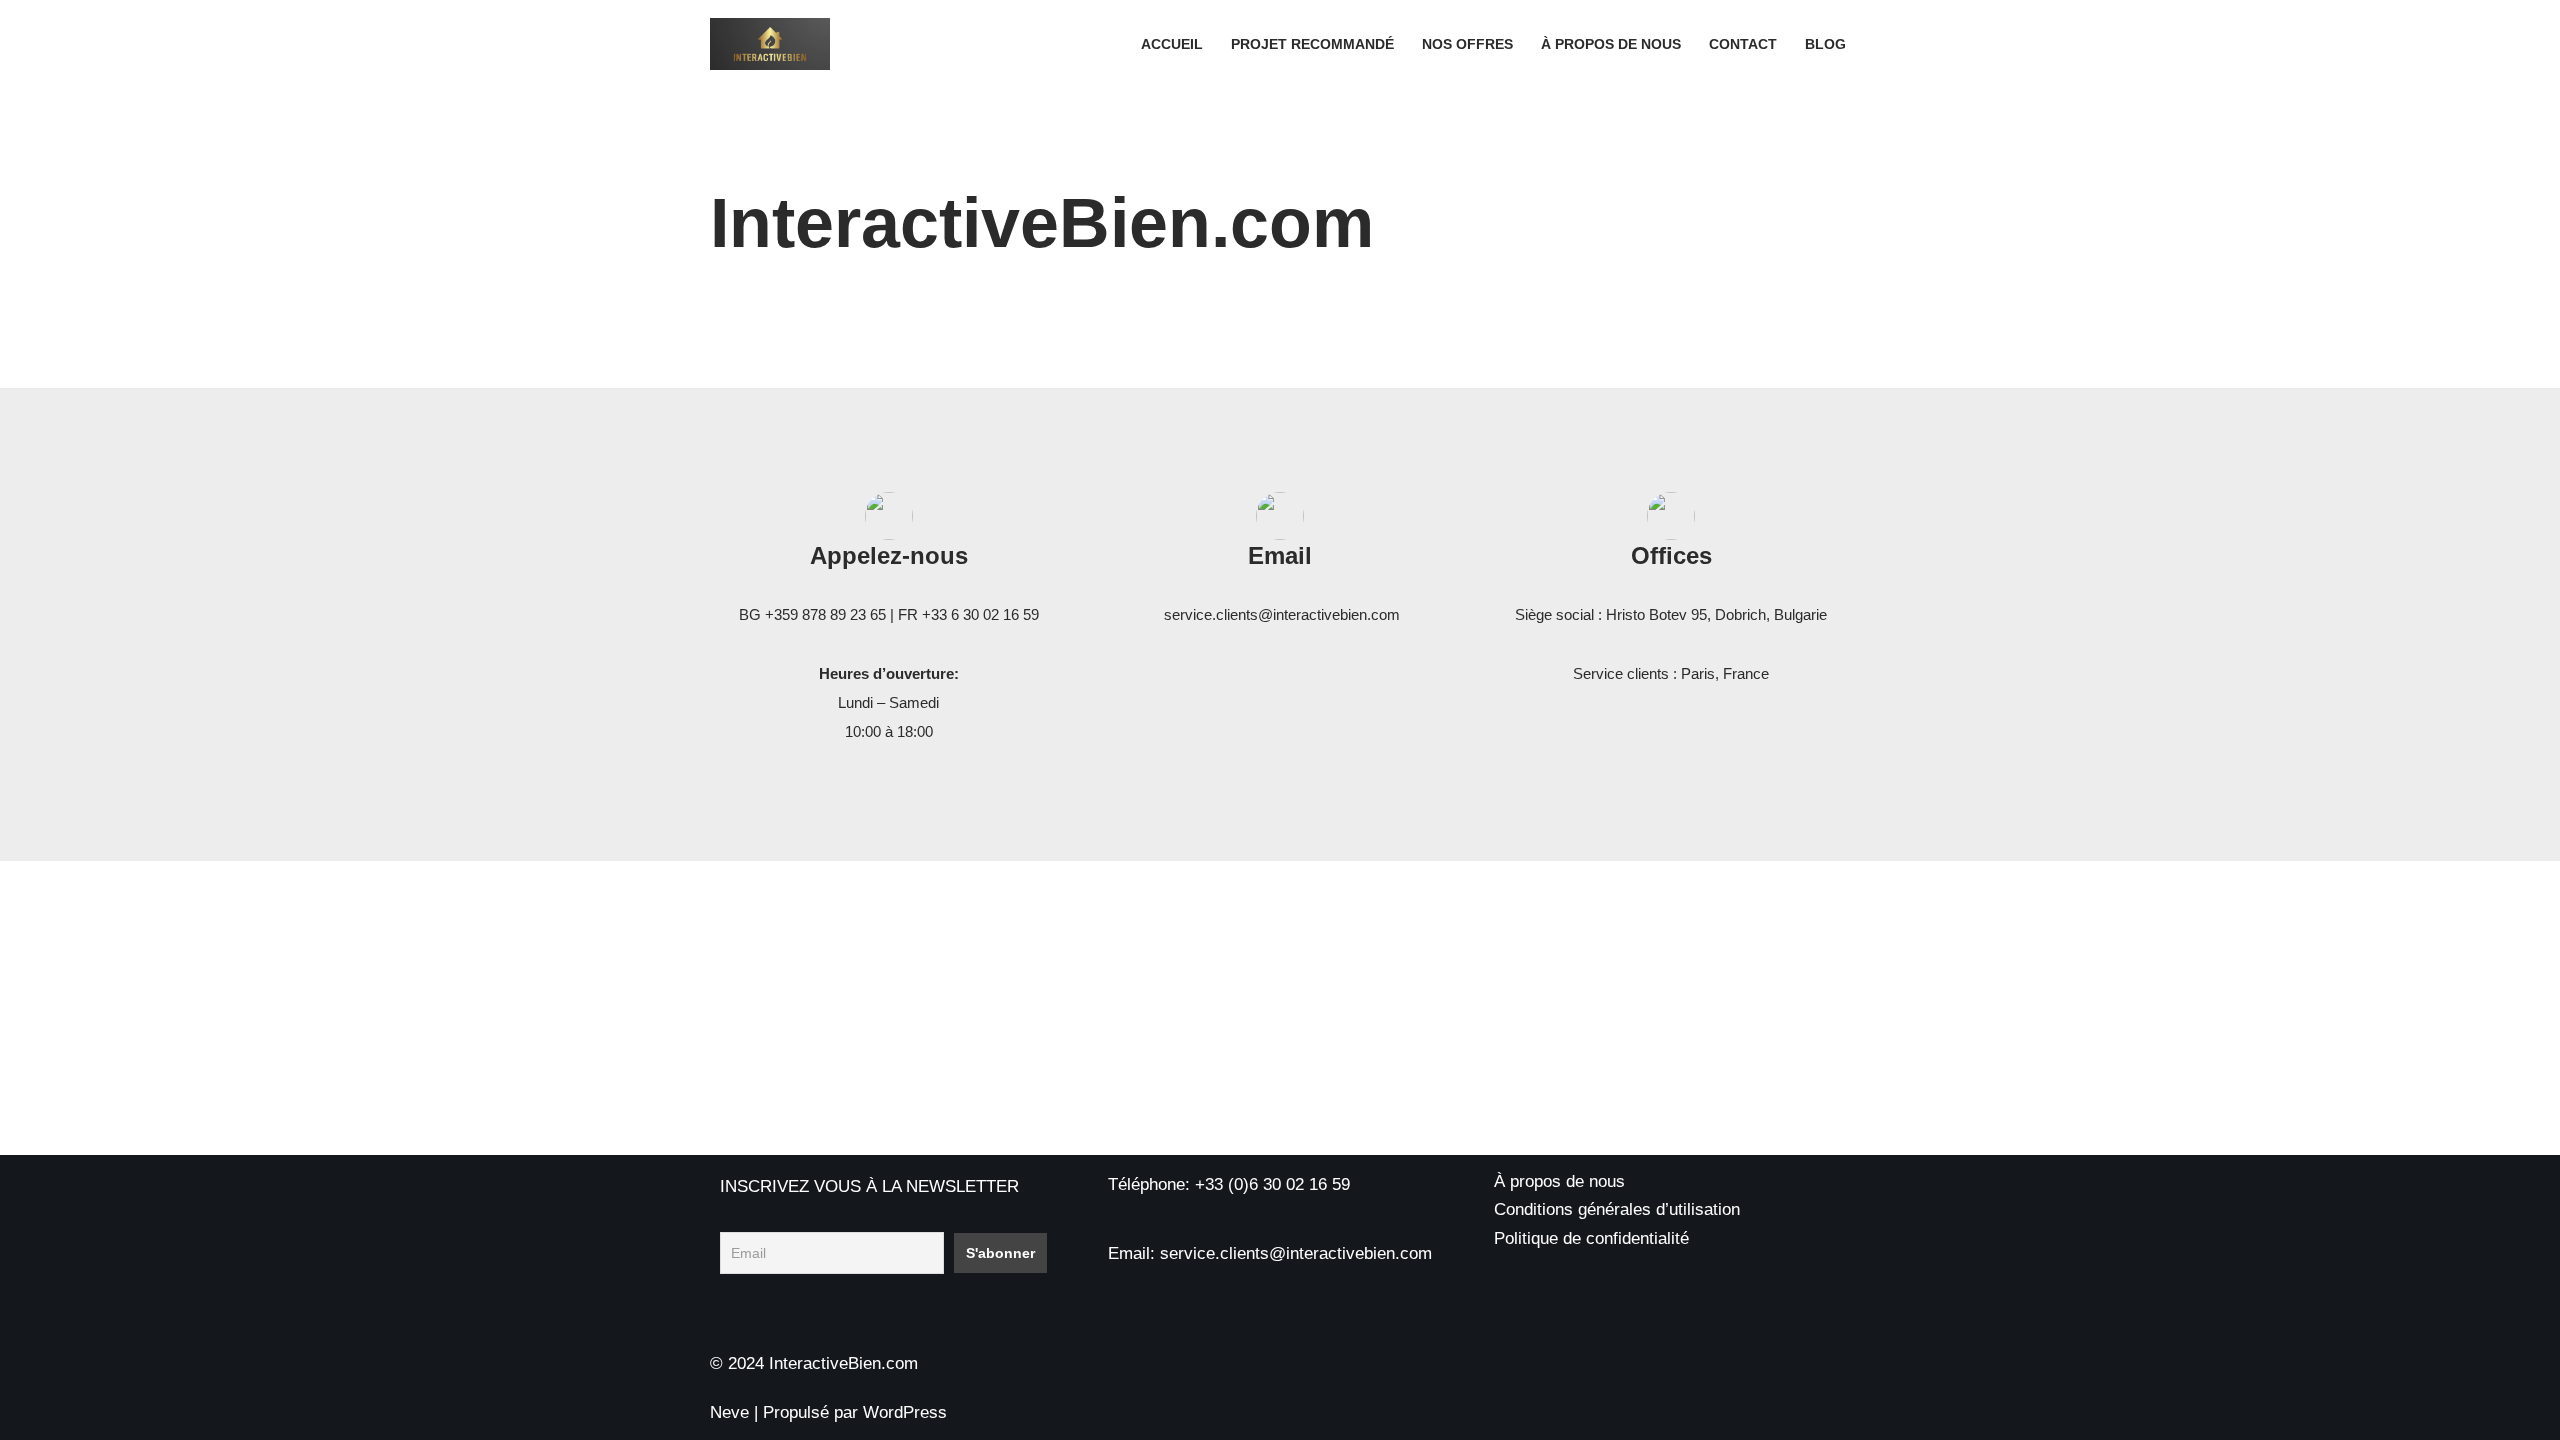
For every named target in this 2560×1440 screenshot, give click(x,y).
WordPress (905, 1412)
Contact (1743, 44)
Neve (729, 1412)
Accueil (1172, 44)
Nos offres (1467, 44)
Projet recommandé (1312, 44)
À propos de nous (1611, 44)
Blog (1825, 44)
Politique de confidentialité (1591, 1238)
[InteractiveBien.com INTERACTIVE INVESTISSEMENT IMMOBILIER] (770, 44)
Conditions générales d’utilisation (1617, 1209)
